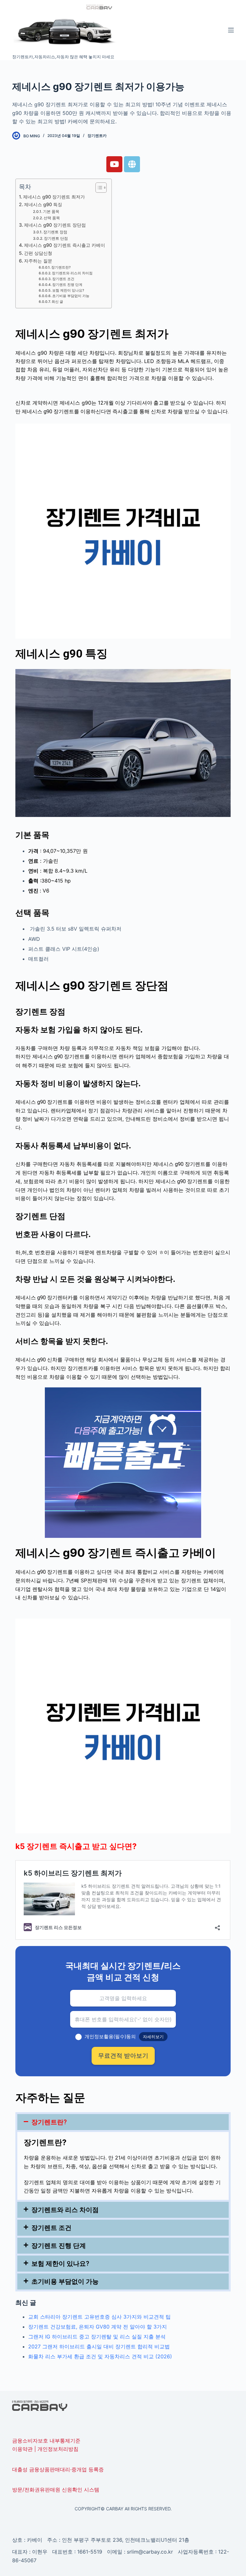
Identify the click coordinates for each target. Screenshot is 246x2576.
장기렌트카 (97, 136)
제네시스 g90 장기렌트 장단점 (55, 225)
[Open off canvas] (231, 30)
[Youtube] (114, 164)
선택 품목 (52, 218)
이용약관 (22, 2449)
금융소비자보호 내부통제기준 (46, 2441)
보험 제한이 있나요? (68, 291)
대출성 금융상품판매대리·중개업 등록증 (58, 2469)
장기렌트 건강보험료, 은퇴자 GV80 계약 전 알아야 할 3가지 (98, 2327)
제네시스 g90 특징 (44, 204)
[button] (123, 2122)
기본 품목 (51, 212)
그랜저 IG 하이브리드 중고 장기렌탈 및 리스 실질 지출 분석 (97, 2337)
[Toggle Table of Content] (98, 188)
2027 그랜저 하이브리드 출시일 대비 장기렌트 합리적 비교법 (99, 2346)
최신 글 (57, 302)
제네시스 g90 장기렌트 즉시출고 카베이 (65, 245)
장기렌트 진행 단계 (67, 285)
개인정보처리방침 (58, 2449)
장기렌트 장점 (55, 232)
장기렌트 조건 (63, 279)
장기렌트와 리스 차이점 (65, 2210)
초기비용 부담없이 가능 (71, 296)
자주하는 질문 (38, 261)
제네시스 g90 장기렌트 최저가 (54, 197)
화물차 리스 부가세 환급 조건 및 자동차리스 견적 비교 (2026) (100, 2356)
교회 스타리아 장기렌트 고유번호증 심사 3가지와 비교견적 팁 (99, 2317)
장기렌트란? (61, 267)
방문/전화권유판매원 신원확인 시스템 (56, 2490)
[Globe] (132, 164)
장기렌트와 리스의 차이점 (72, 273)
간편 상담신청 (38, 253)
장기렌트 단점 (56, 238)
